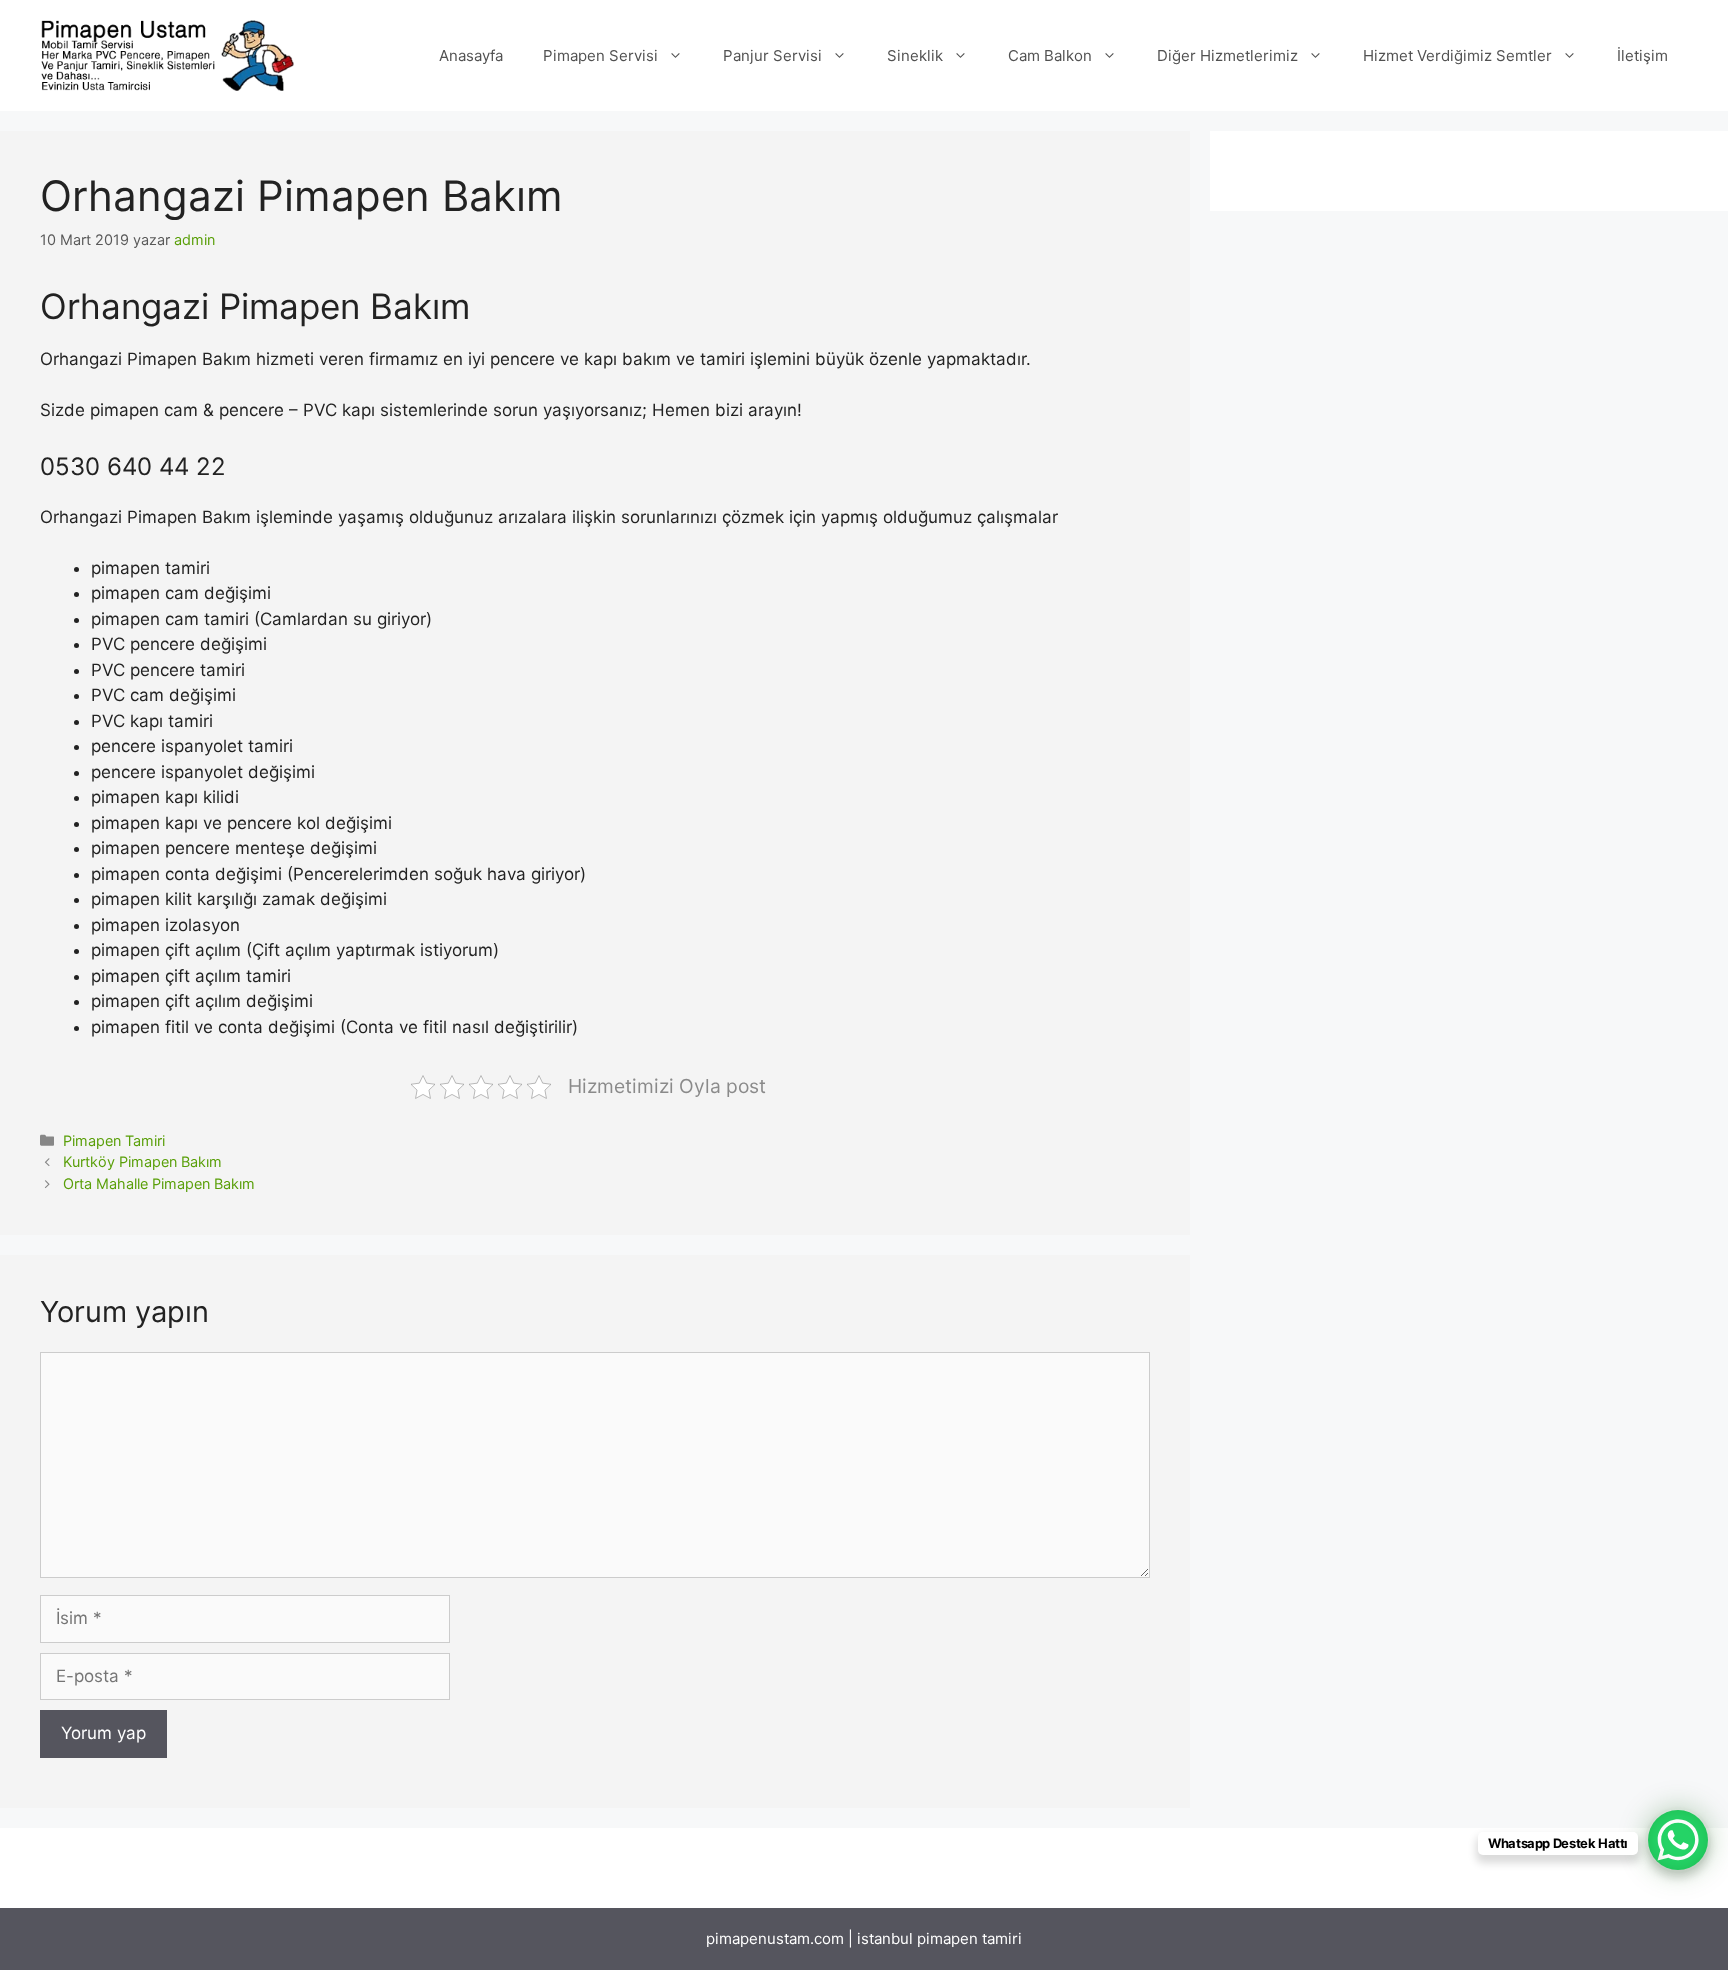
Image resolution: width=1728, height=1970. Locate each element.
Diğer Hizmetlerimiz (1227, 55)
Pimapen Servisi (600, 55)
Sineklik (915, 55)
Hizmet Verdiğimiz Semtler (1457, 55)
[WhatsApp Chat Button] (1678, 1840)
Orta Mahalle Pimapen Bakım (159, 1183)
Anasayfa (471, 55)
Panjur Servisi (772, 55)
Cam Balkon (1050, 55)
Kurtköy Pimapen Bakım (142, 1161)
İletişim (1642, 55)
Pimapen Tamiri (114, 1140)
